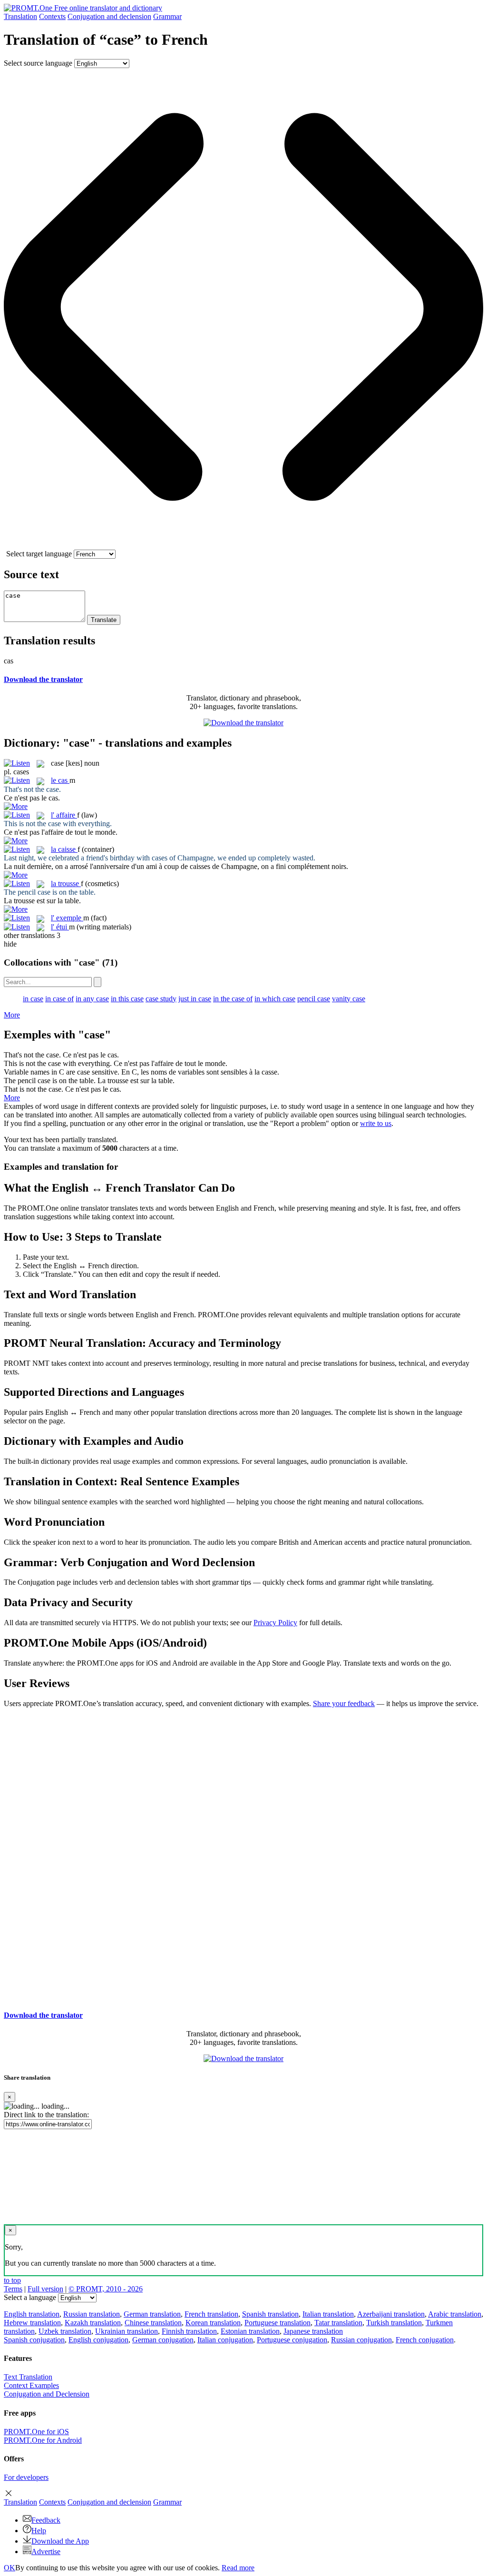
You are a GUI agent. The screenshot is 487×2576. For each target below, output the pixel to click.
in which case (275, 999)
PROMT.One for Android (43, 2440)
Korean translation (213, 2323)
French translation (211, 2314)
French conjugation (425, 2340)
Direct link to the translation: (46, 2115)
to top (12, 2280)
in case (33, 999)
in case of (59, 999)
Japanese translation (313, 2331)
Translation (20, 16)
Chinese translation (153, 2323)
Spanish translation (270, 2314)
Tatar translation (338, 2323)
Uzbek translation (65, 2331)
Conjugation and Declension (47, 2394)
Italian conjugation (225, 2340)
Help (39, 2531)
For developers (26, 2477)
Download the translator (43, 679)
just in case (195, 999)
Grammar (167, 16)
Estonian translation (250, 2331)
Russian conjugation (361, 2340)
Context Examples (31, 2385)
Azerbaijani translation (391, 2314)
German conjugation (163, 2340)
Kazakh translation (93, 2323)
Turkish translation (394, 2323)
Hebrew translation (32, 2323)
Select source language (38, 63)
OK (10, 2568)
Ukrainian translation (127, 2331)
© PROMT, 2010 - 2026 (106, 2289)
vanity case (349, 999)
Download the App (60, 2541)
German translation (152, 2314)
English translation (32, 2314)
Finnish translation (189, 2331)
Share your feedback (344, 1703)
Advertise (46, 2551)
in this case (127, 999)
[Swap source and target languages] (243, 545)
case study (161, 999)
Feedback (46, 2520)
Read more (238, 2568)
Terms (13, 2289)
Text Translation (28, 2377)
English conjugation (98, 2340)
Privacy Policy (275, 1623)
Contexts (52, 16)
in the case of (233, 999)
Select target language (39, 554)
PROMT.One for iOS (36, 2432)
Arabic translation (455, 2314)
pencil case (314, 999)
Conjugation (109, 16)
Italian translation (328, 2314)
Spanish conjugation (34, 2340)
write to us (376, 1123)
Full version (45, 2289)
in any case (92, 999)
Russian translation (92, 2314)
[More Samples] (16, 806)
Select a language (30, 2297)
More (12, 1015)
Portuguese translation (278, 2323)
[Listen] (17, 763)
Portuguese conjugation (292, 2340)
